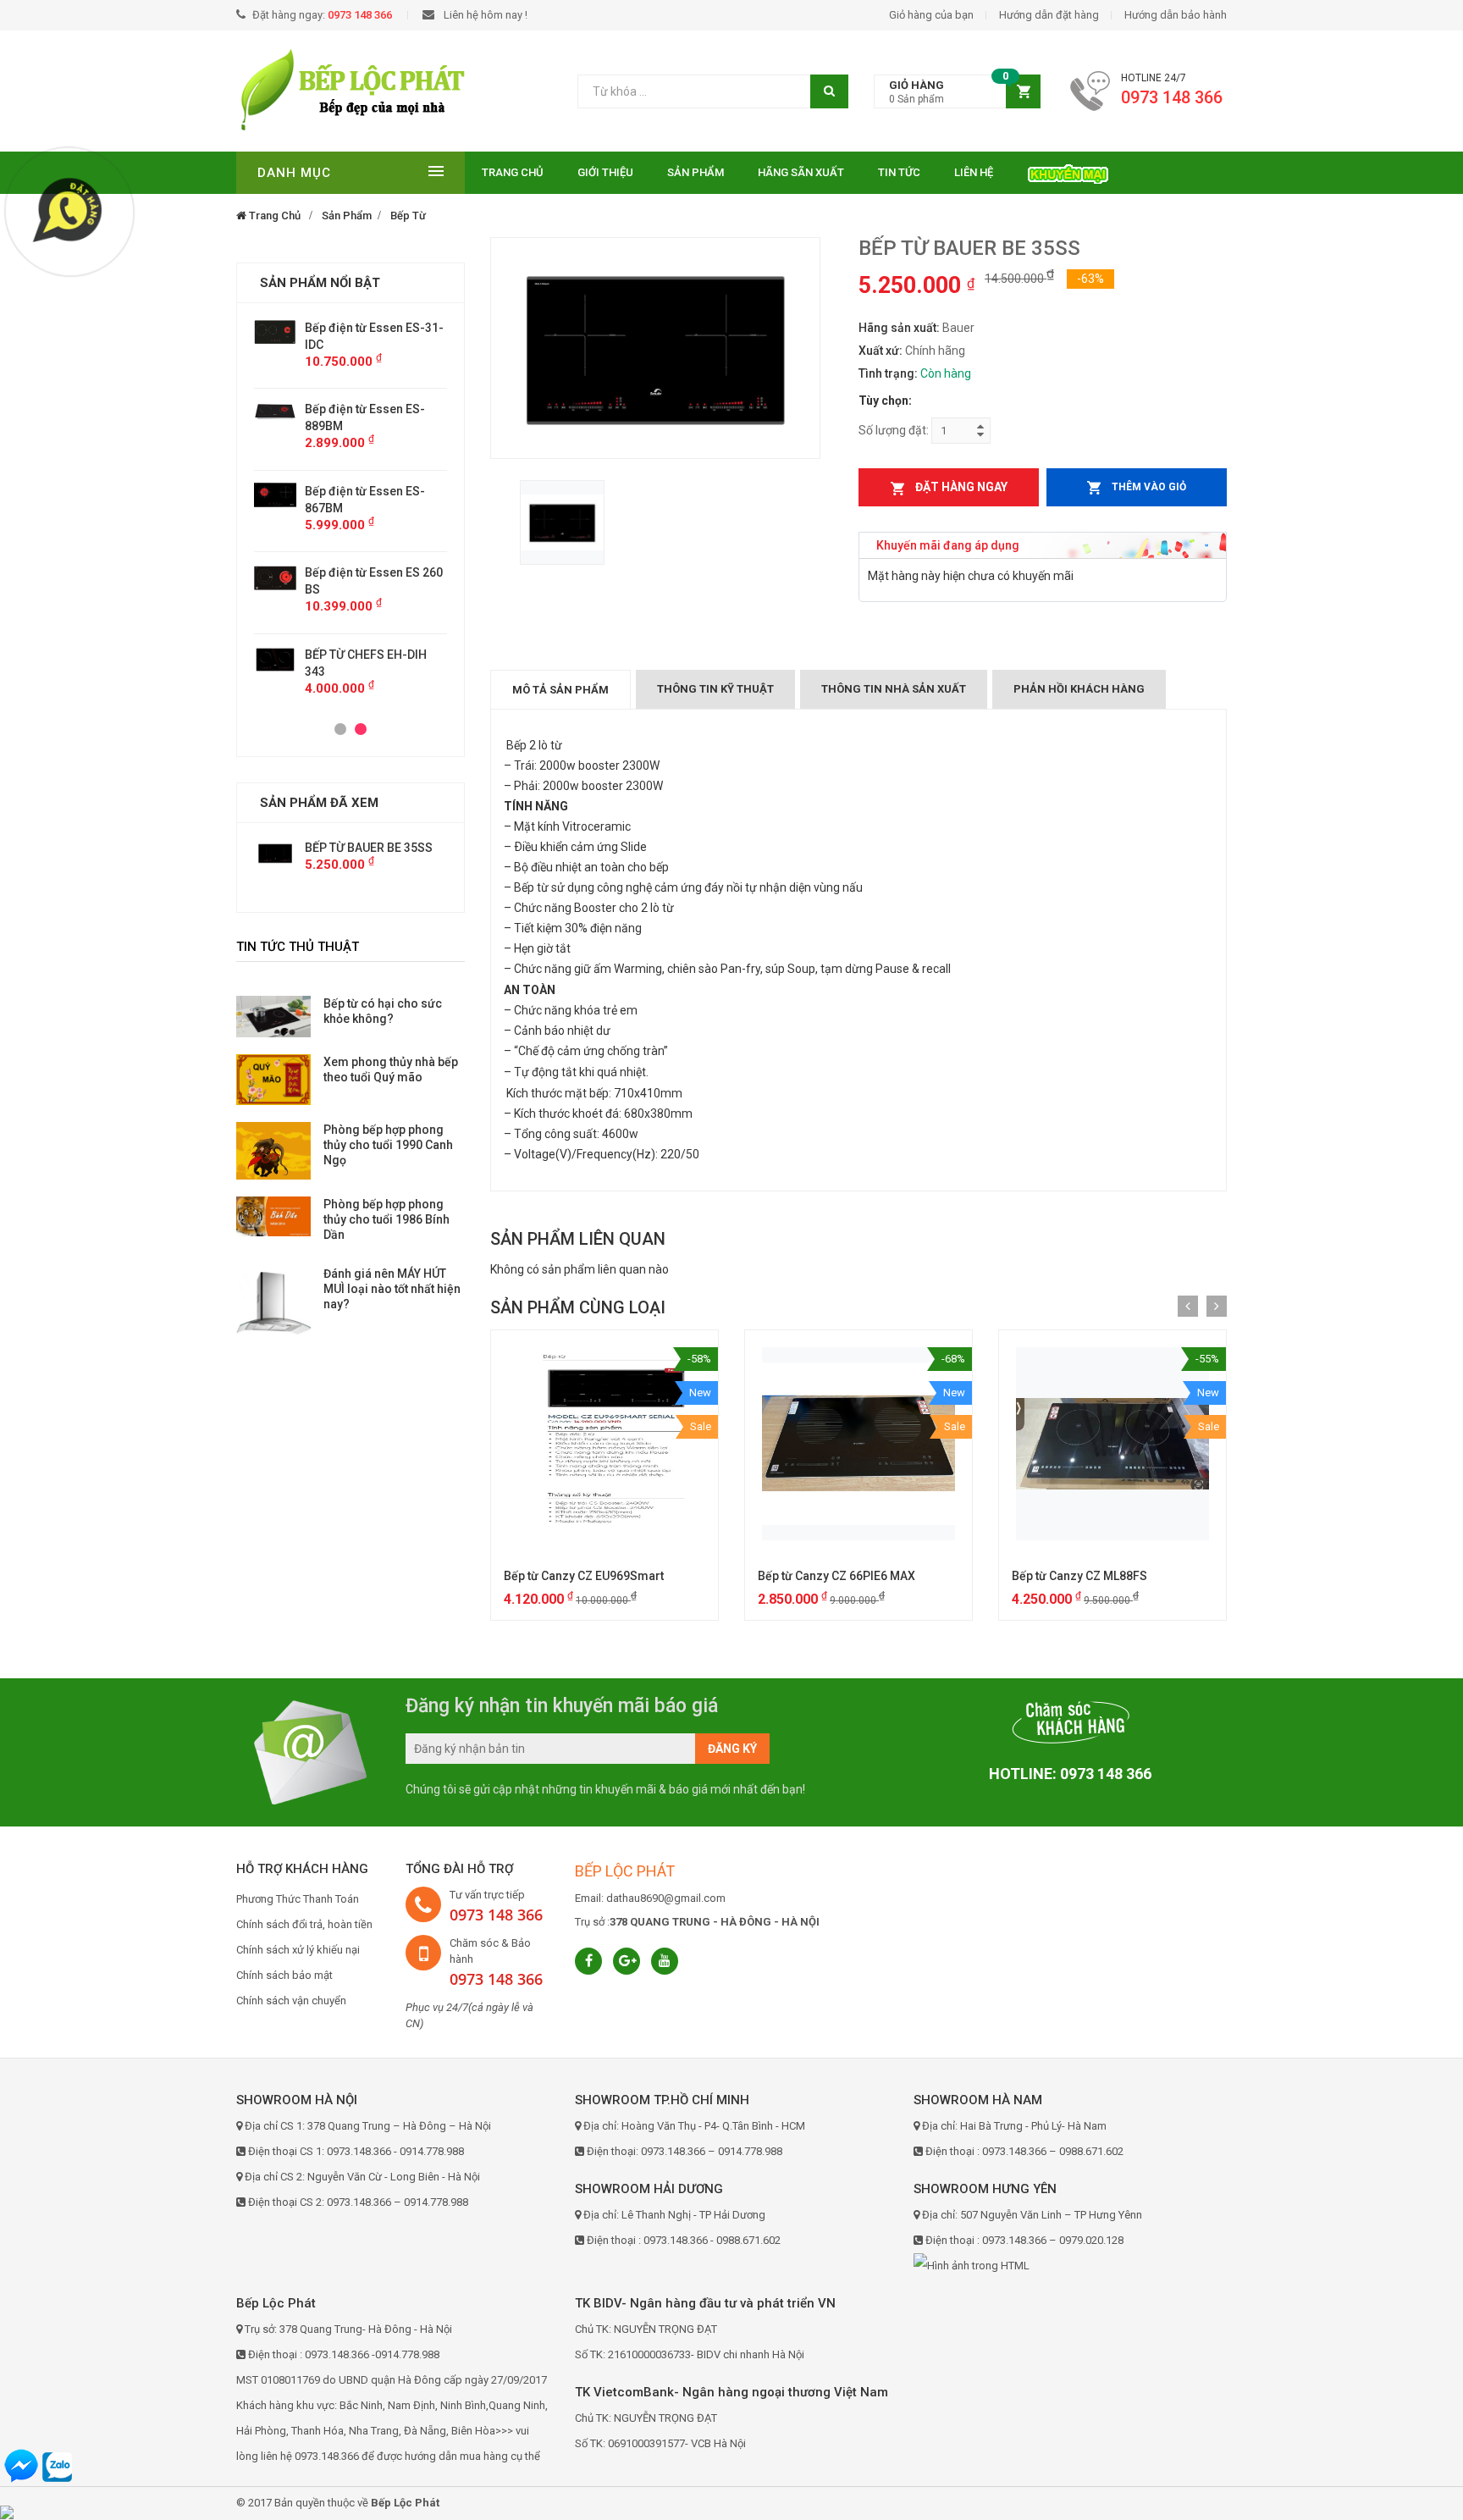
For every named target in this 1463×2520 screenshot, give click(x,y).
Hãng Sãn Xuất (801, 172)
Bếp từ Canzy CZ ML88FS (1079, 1576)
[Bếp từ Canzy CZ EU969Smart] (605, 1444)
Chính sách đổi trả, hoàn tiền (304, 1924)
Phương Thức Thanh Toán (298, 1899)
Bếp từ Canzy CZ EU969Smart (584, 1576)
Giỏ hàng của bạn (931, 15)
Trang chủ (513, 172)
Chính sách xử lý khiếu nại (298, 1950)
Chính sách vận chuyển (291, 2001)
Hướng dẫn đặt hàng (1049, 15)
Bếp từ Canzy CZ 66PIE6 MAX (836, 1576)
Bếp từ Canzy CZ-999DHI (372, 572)
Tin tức (899, 172)
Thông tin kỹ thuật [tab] (715, 689)
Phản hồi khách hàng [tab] (1079, 689)
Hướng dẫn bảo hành (1176, 15)
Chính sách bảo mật (284, 1975)
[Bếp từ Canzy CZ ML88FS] (1112, 1444)
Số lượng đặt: (894, 430)
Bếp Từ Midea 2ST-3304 (370, 638)
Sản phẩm (696, 172)
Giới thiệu (605, 172)
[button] (957, 92)
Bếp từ (408, 216)
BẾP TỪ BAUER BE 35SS (369, 848)
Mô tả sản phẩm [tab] (560, 690)
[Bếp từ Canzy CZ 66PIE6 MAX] (858, 1444)
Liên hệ (974, 172)
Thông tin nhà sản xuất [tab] (894, 689)
